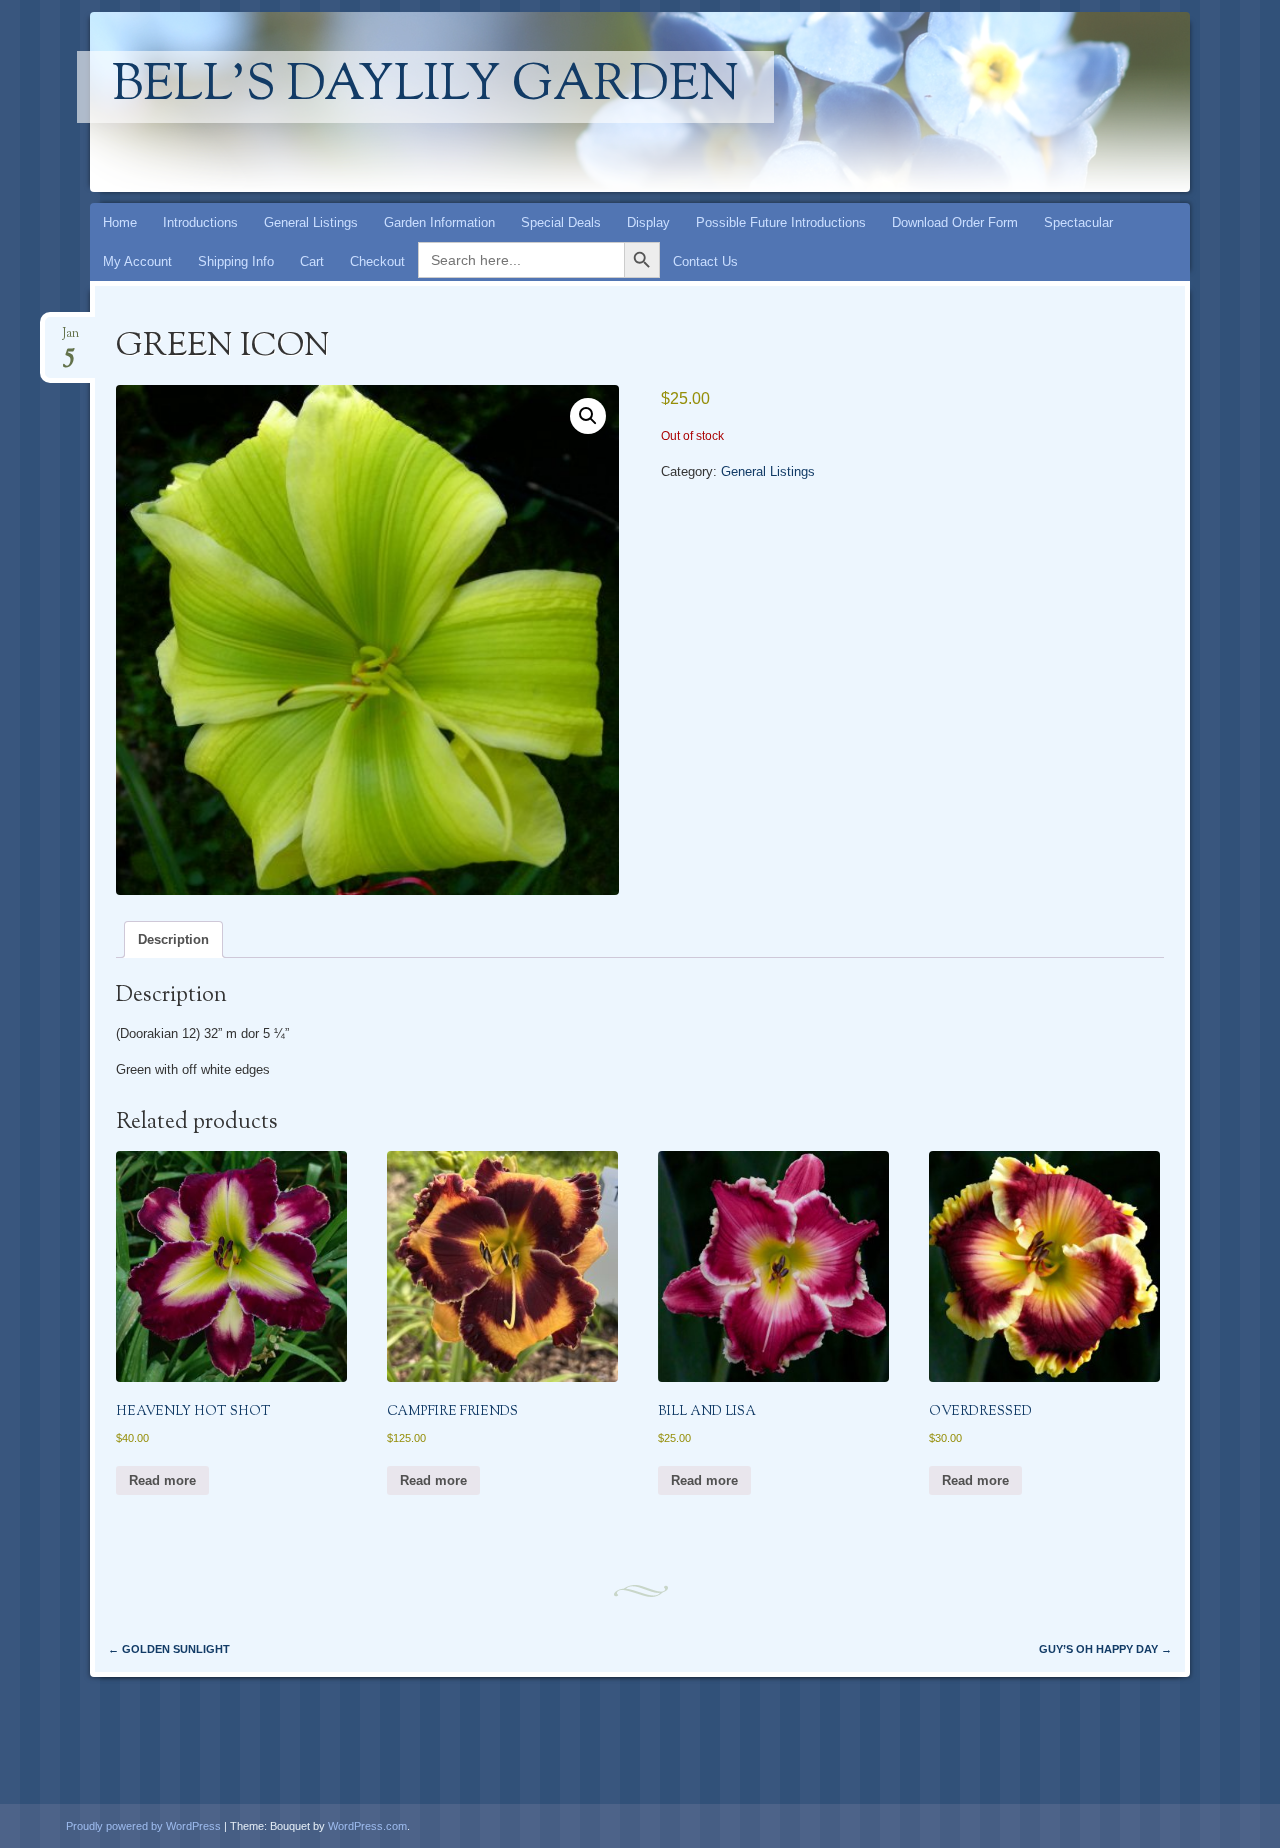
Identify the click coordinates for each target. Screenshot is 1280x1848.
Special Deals (561, 222)
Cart (312, 261)
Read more (162, 1480)
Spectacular (1078, 222)
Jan (70, 339)
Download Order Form (955, 222)
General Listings (311, 222)
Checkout (377, 261)
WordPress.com (367, 1826)
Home (120, 222)
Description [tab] (173, 939)
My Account (137, 261)
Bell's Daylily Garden (425, 87)
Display (648, 222)
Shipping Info (236, 261)
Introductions (200, 222)
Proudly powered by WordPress (143, 1826)
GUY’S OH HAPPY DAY (1105, 1649)
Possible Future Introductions (781, 222)
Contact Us (705, 261)
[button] (588, 416)
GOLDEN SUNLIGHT (169, 1649)
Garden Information (439, 222)
